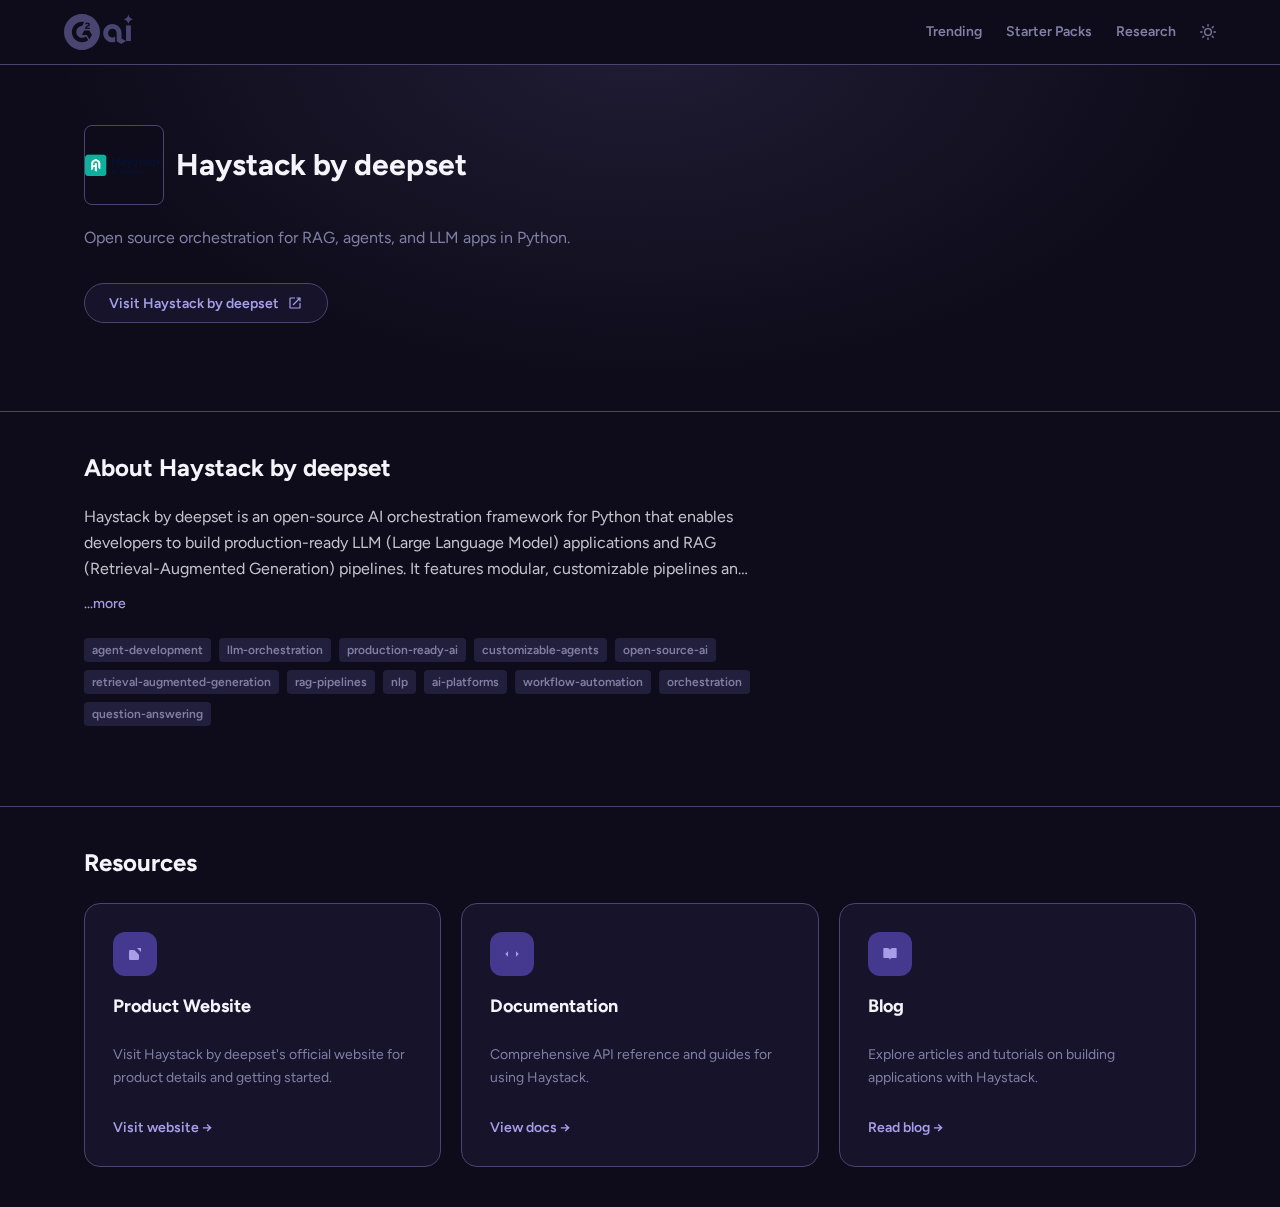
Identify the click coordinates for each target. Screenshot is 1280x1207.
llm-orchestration (275, 650)
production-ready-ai (402, 650)
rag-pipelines (331, 682)
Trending (954, 31)
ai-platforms (465, 682)
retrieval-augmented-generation (181, 682)
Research (1146, 31)
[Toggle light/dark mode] (1208, 32)
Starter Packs (1049, 31)
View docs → (530, 1127)
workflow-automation (583, 682)
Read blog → (905, 1127)
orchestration (704, 682)
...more (105, 603)
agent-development (147, 650)
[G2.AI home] (99, 32)
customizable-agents (540, 650)
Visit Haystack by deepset (194, 303)
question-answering (147, 714)
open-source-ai (665, 650)
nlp (399, 682)
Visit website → (162, 1127)
